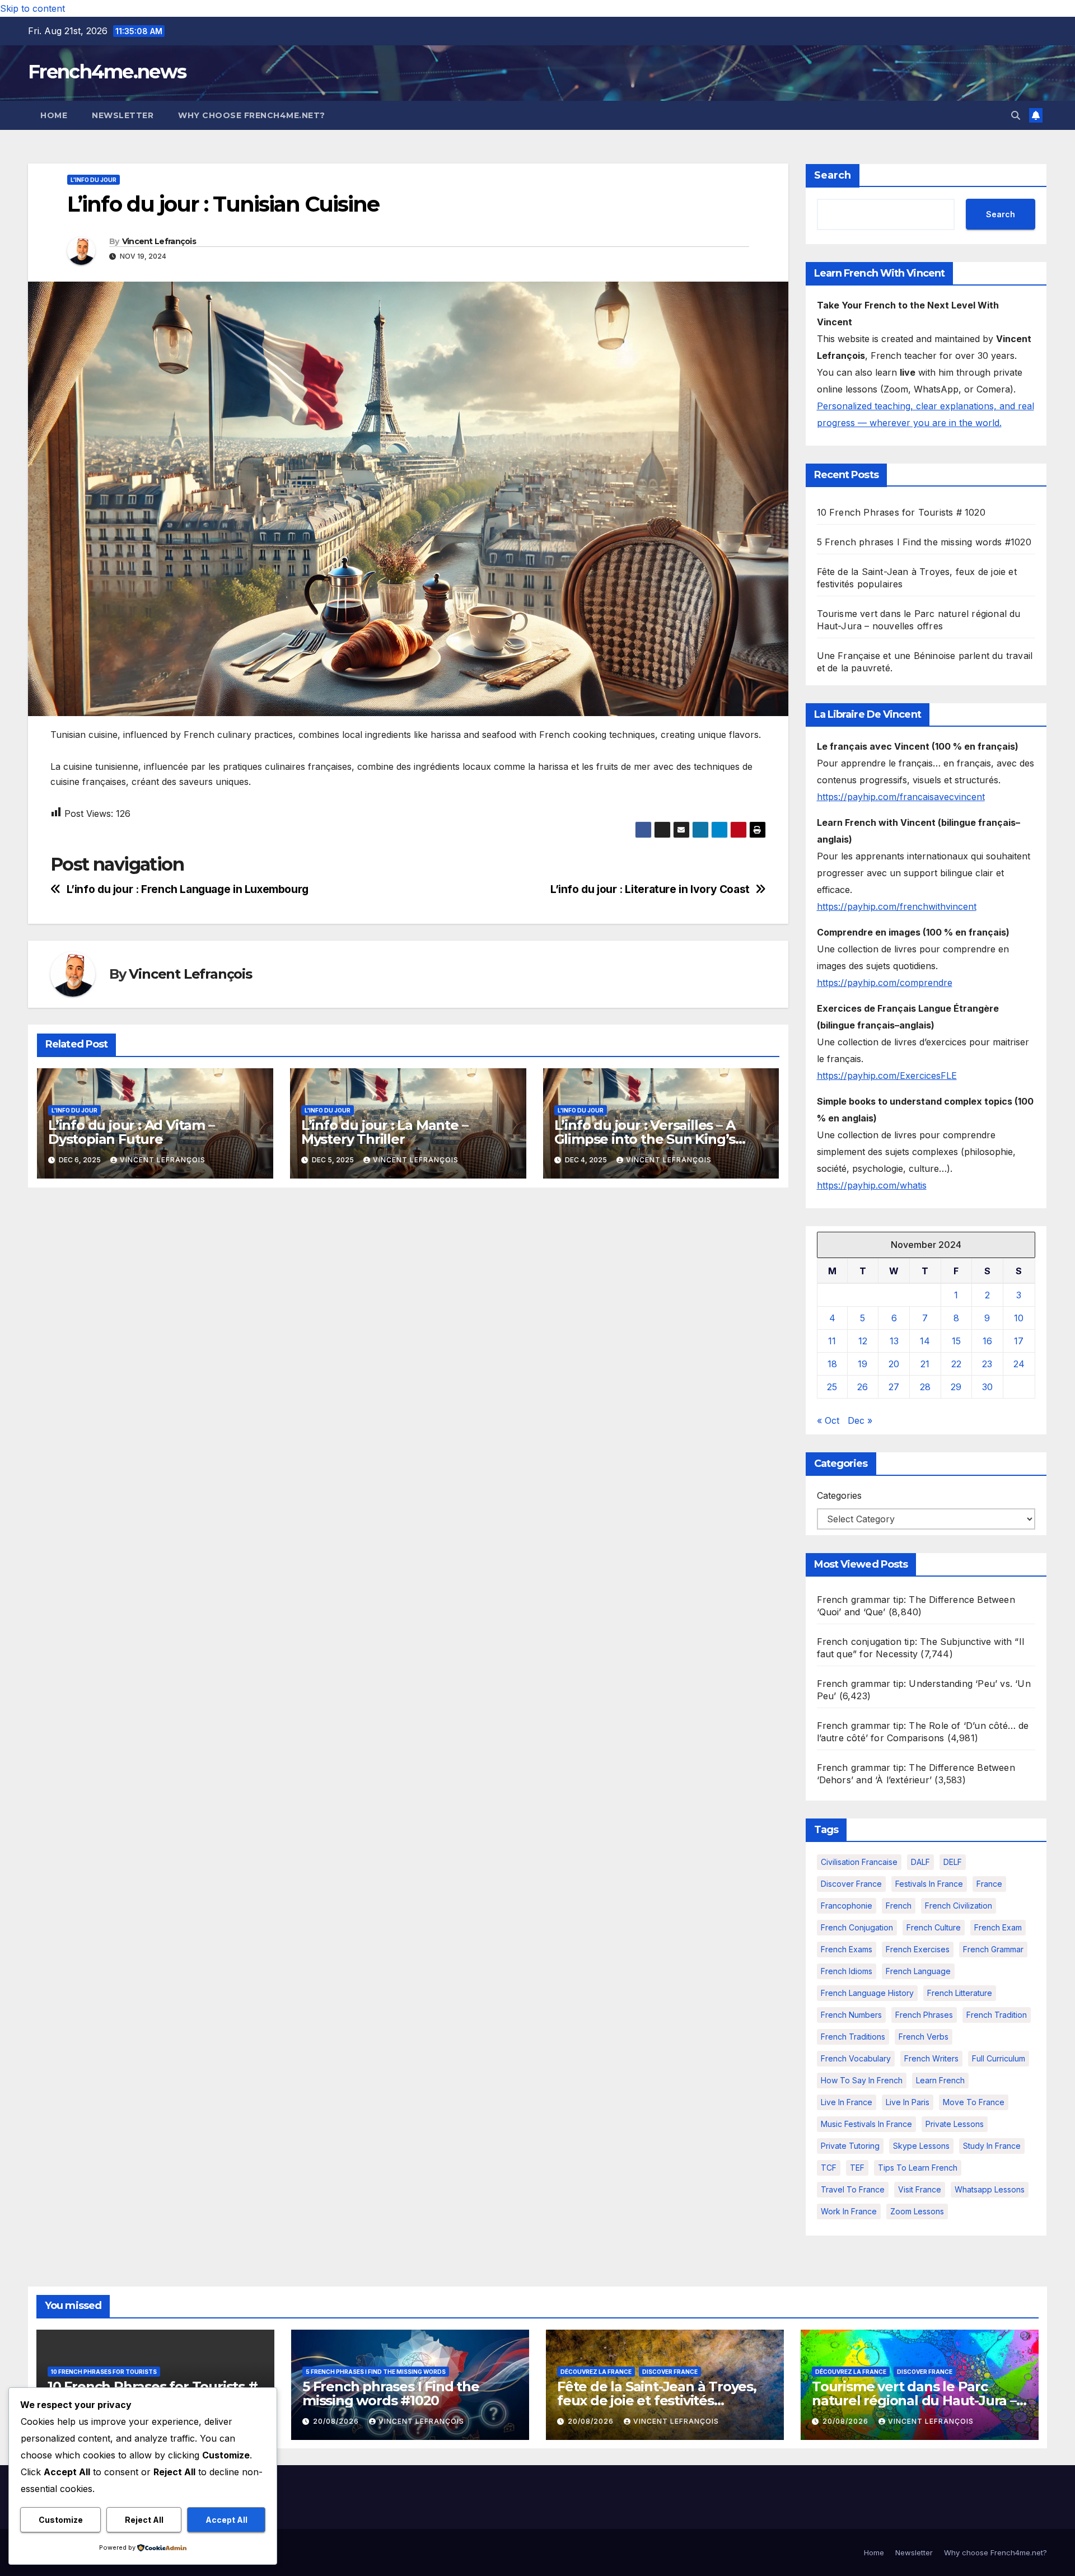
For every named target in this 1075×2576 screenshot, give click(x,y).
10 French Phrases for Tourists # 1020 (901, 512)
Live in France (847, 2102)
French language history (867, 1993)
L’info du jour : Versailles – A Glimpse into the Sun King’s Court (645, 1139)
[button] (1016, 115)
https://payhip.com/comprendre (885, 983)
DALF (920, 1862)
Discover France (851, 1884)
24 (1019, 1364)
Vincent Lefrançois (159, 241)
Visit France (920, 2189)
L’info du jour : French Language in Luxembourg (188, 889)
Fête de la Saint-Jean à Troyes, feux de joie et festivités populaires (657, 2400)
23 (987, 1364)
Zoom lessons (917, 2211)
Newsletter (123, 115)
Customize (61, 2520)
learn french (940, 2080)
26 (863, 1387)
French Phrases (924, 2015)
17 (1019, 1341)
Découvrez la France (596, 2372)
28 (925, 1387)
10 (1019, 1318)
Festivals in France (929, 1884)
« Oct (828, 1420)
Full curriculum (999, 2058)
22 (956, 1364)
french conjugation (857, 1927)
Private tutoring (850, 2146)
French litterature (960, 1993)
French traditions (853, 2037)
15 (956, 1341)
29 (956, 1387)
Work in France (849, 2211)
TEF (857, 2168)
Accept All (226, 2520)
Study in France (992, 2146)
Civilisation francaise (859, 1862)
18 (832, 1364)
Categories (839, 1495)
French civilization (959, 1906)
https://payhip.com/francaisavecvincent (901, 797)
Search (833, 175)
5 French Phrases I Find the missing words (376, 2372)
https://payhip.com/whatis (872, 1185)
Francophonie (847, 1906)
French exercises (918, 1949)
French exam (998, 1927)
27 (894, 1387)
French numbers (851, 2015)
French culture (934, 1927)
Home (54, 115)
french (899, 1906)
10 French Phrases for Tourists (104, 2372)
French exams (847, 1949)
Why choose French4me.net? (252, 115)
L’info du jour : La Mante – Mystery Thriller (385, 1132)
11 (832, 1341)
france (989, 1884)
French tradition (997, 2015)
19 (863, 1364)
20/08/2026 (337, 2421)
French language (918, 1971)
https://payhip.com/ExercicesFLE (887, 1076)
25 (832, 1387)
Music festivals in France (866, 2124)
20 (894, 1364)
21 (925, 1364)
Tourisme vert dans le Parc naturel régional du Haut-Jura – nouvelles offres (914, 2400)
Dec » (860, 1420)
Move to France (974, 2102)
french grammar (993, 1949)
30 (987, 1387)
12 (863, 1341)
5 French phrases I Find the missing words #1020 (924, 542)
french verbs (924, 2037)
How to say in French (862, 2080)
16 (987, 1341)
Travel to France (853, 2189)
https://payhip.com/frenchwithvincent (897, 906)
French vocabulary (856, 2058)
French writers (931, 2058)
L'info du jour (94, 180)
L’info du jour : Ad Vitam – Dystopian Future (131, 1132)
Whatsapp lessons (990, 2189)
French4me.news (107, 72)
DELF (953, 1862)
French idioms (847, 1971)
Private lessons (955, 2124)
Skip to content (32, 8)
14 (925, 1341)
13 (894, 1341)
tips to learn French (918, 2168)
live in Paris (908, 2102)
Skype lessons (921, 2146)
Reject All (144, 2520)
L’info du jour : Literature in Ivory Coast (650, 889)
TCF (829, 2168)
